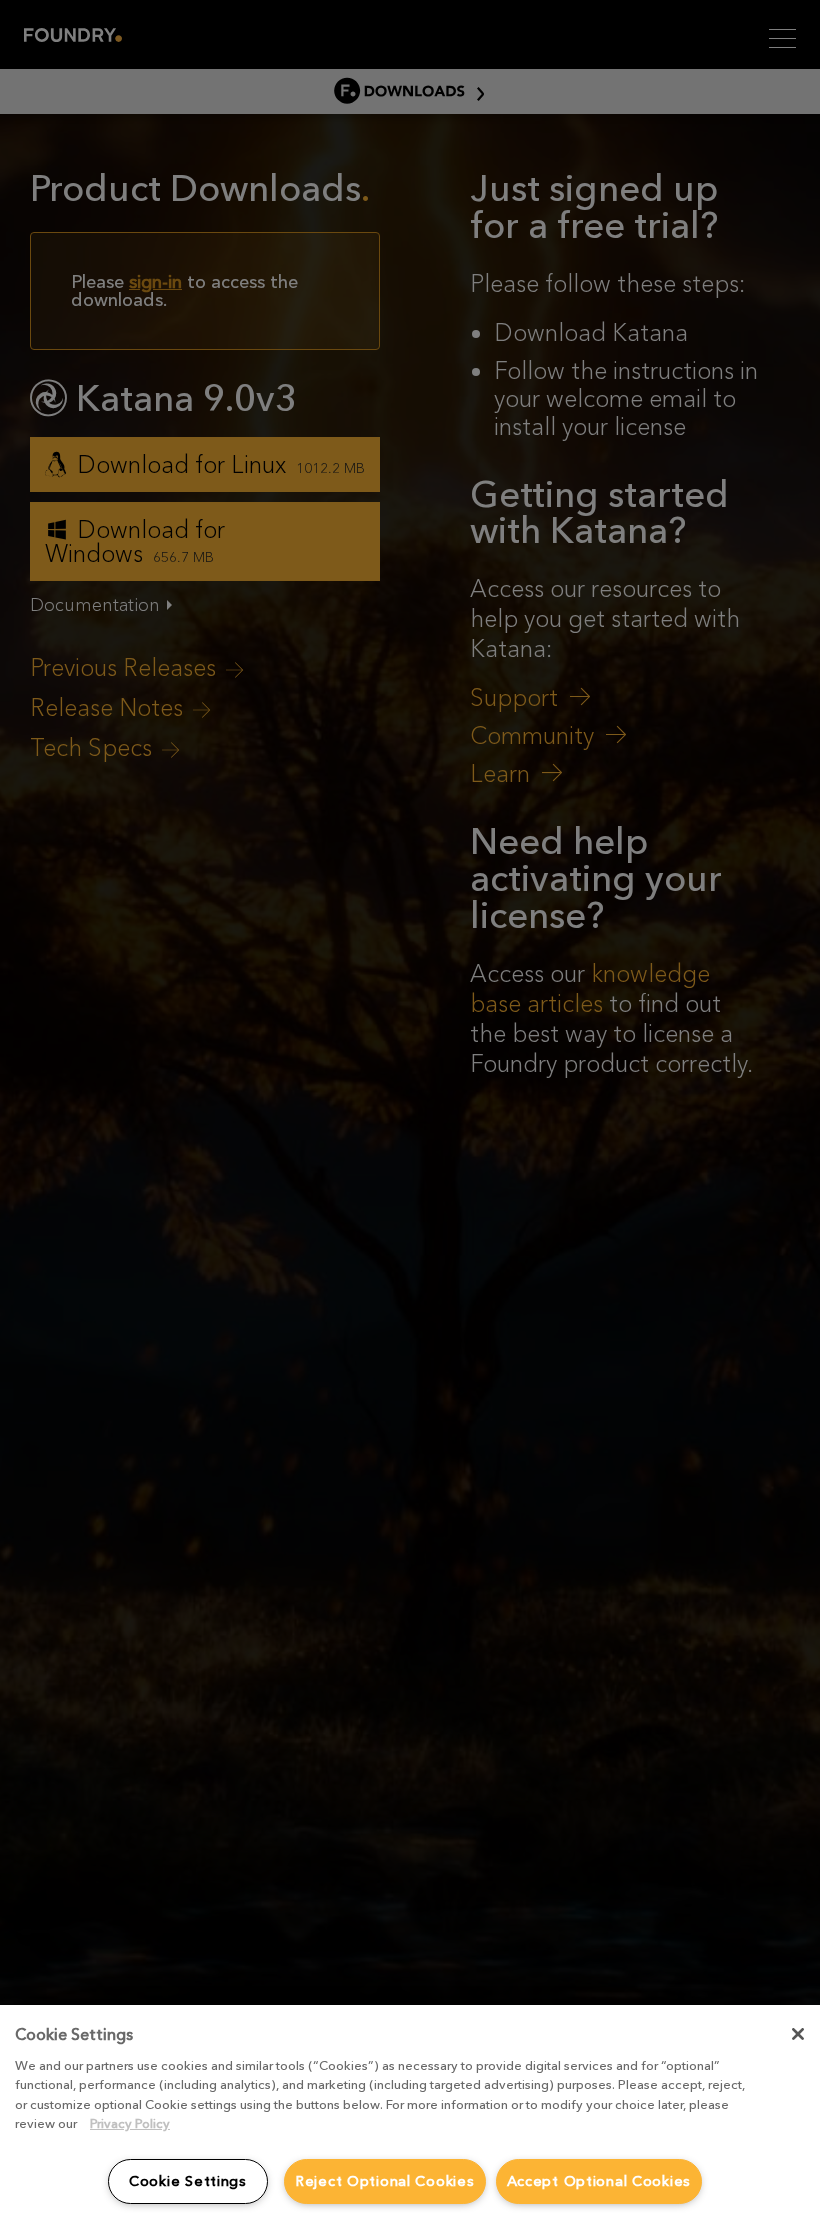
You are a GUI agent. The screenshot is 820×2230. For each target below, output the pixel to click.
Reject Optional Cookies (385, 2181)
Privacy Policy (130, 2123)
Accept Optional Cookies (599, 2181)
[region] (410, 2117)
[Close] (798, 2034)
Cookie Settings (188, 2181)
